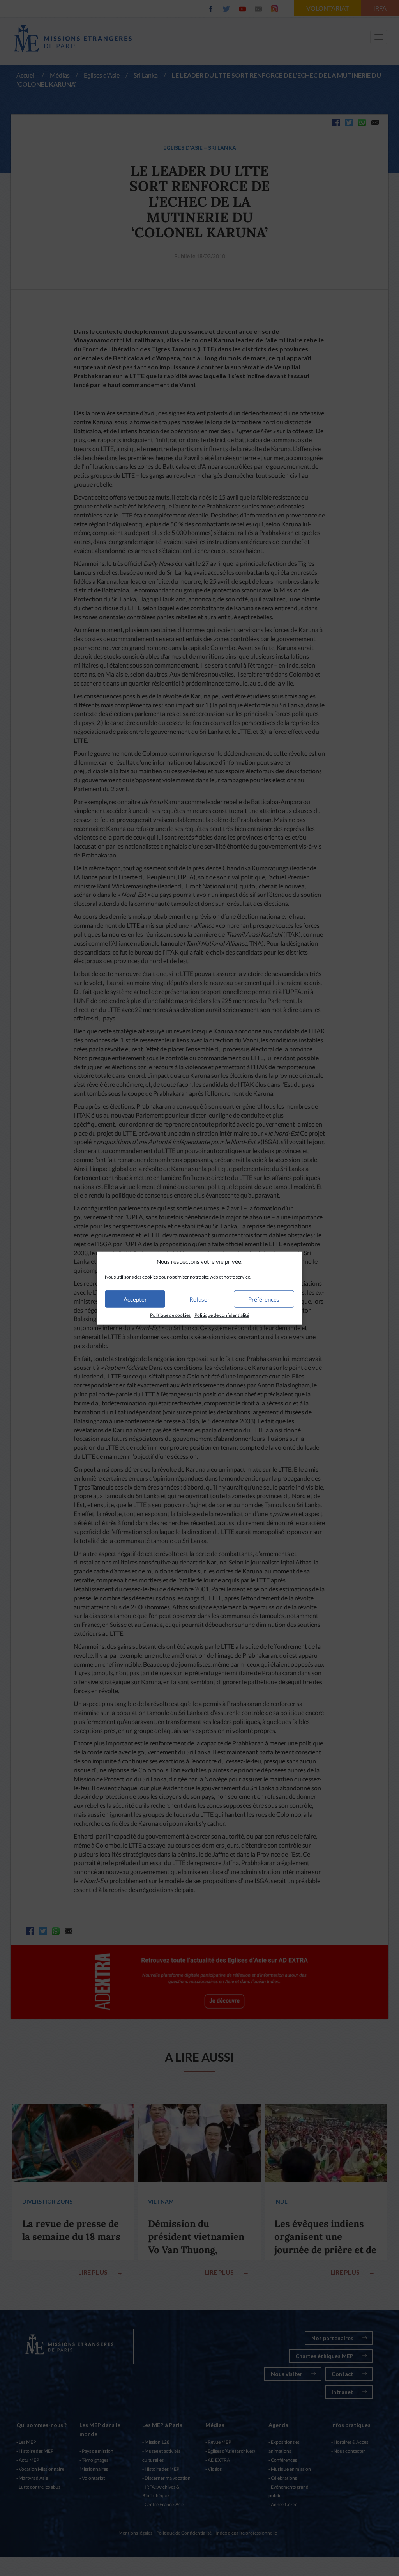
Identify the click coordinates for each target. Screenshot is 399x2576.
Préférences (264, 1299)
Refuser (199, 1299)
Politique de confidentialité (222, 1315)
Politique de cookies (170, 1315)
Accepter (135, 1299)
